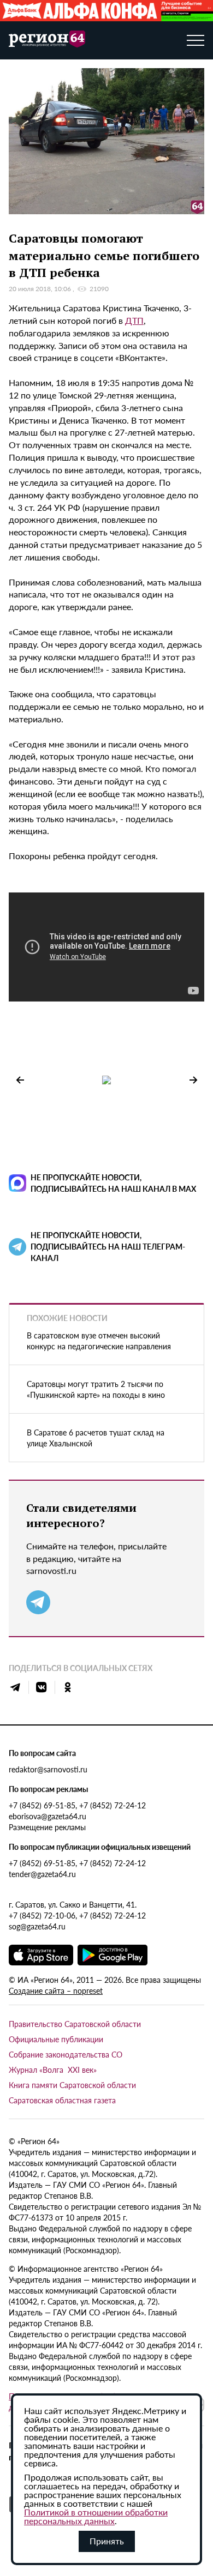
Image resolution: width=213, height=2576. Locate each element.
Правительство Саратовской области (75, 2024)
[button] (193, 1080)
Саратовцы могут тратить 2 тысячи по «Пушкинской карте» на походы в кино (96, 1389)
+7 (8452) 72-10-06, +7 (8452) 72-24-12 (77, 1915)
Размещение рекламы (47, 1827)
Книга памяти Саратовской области (72, 2085)
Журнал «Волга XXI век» (53, 2070)
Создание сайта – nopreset (56, 1990)
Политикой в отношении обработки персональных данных (96, 2516)
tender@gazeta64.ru (42, 1874)
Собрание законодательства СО (66, 2054)
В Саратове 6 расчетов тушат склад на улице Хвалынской (96, 1438)
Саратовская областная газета (62, 2100)
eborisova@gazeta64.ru (48, 1816)
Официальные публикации (56, 2039)
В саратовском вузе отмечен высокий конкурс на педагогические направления (99, 1341)
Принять (107, 2541)
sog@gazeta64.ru (37, 1926)
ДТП (134, 320)
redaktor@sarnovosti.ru (48, 1769)
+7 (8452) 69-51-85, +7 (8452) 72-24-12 (77, 1805)
